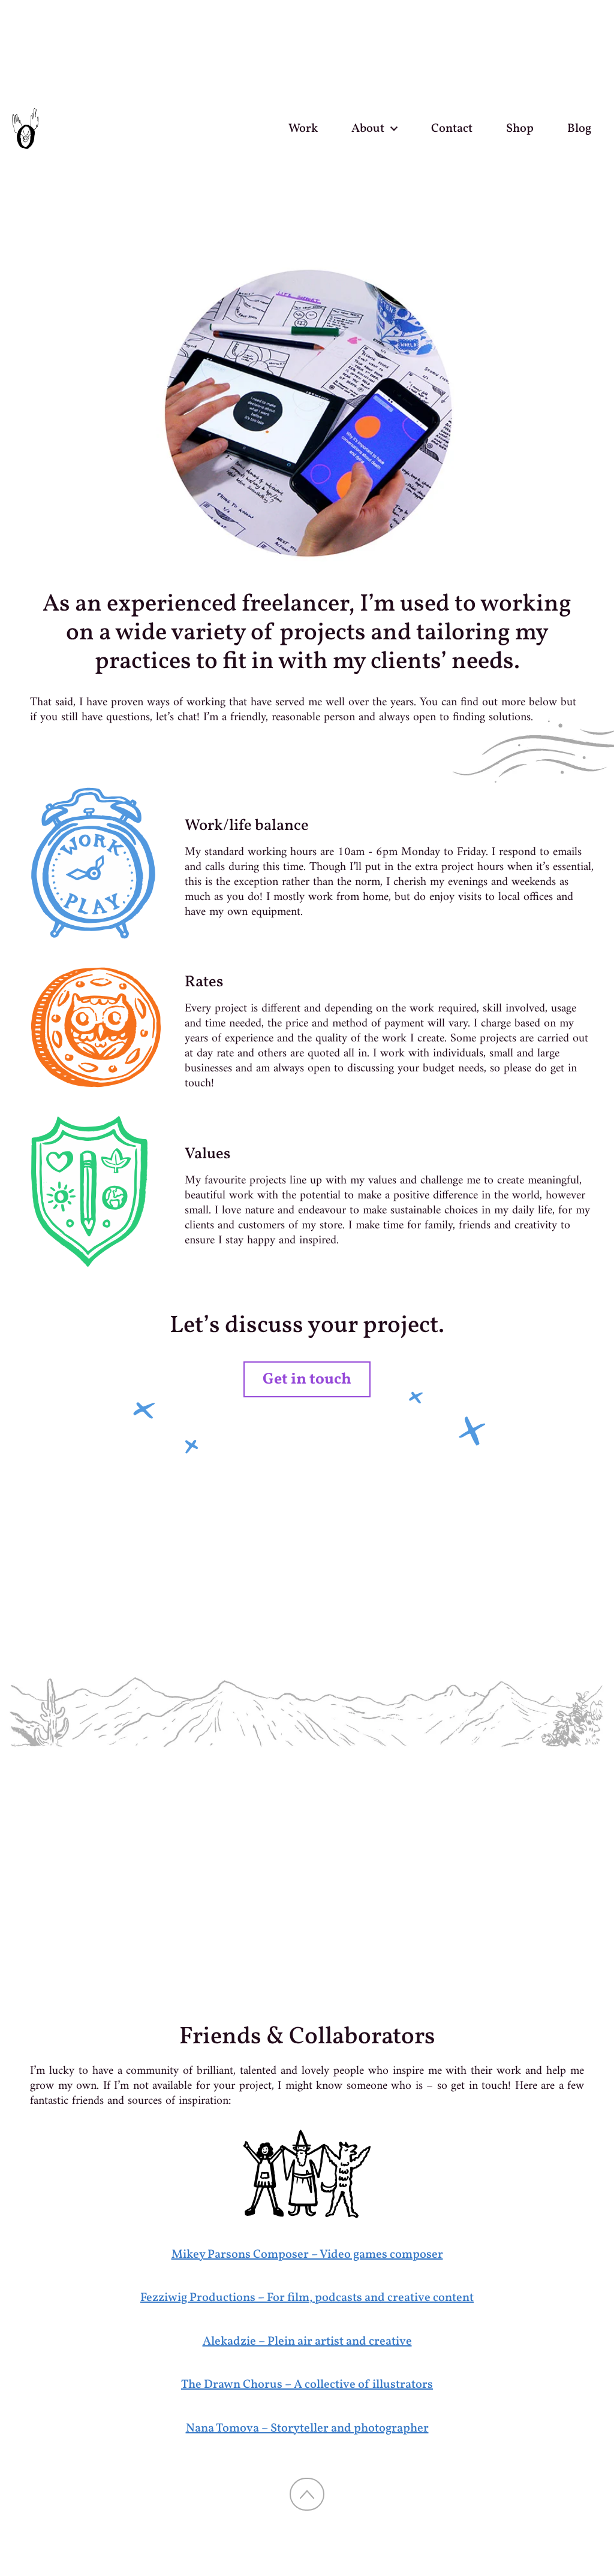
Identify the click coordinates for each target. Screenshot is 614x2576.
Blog (579, 129)
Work (303, 129)
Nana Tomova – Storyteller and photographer (307, 2429)
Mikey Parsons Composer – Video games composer (307, 2255)
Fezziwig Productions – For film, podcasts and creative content (307, 2298)
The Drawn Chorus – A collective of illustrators (307, 2385)
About (368, 129)
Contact (452, 129)
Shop (520, 129)
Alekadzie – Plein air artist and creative (307, 2342)
